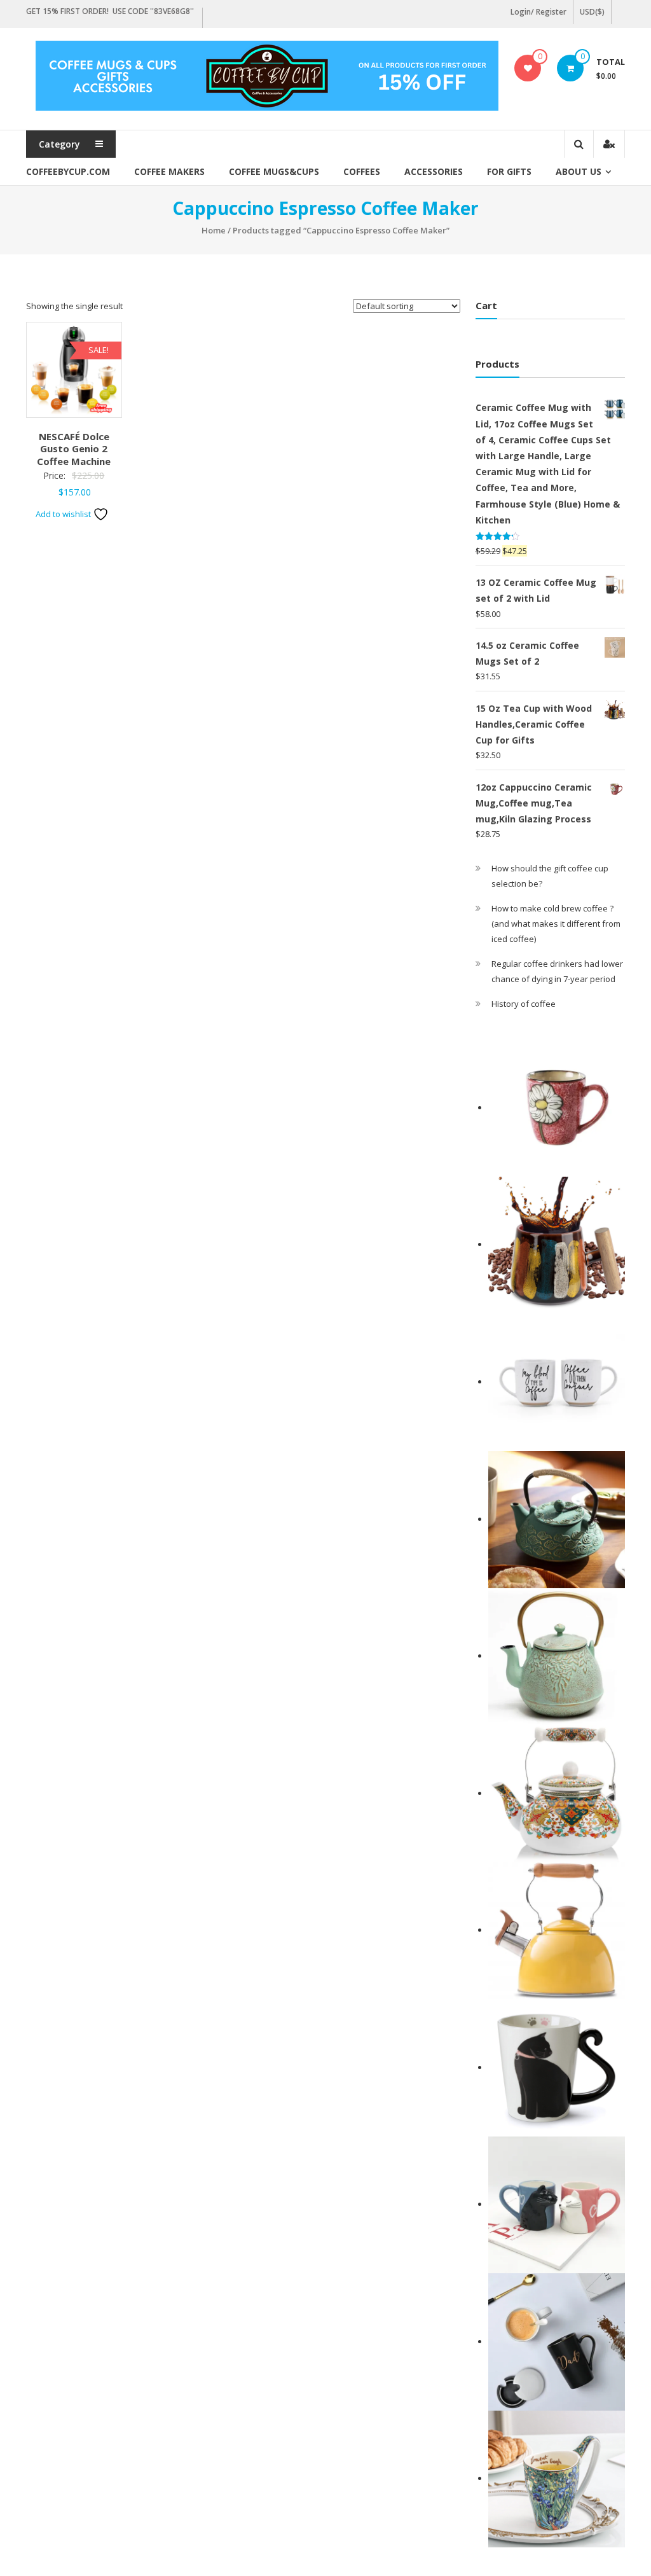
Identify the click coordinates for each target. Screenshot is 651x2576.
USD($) (592, 12)
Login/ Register (538, 12)
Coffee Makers (169, 171)
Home (214, 230)
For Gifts (509, 171)
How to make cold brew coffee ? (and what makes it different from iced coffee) (556, 924)
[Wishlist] (528, 68)
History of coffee (524, 1004)
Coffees (362, 171)
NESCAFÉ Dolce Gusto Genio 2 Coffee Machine (74, 449)
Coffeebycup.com (68, 171)
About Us (579, 171)
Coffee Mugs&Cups (274, 171)
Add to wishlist (64, 514)
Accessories (434, 171)
